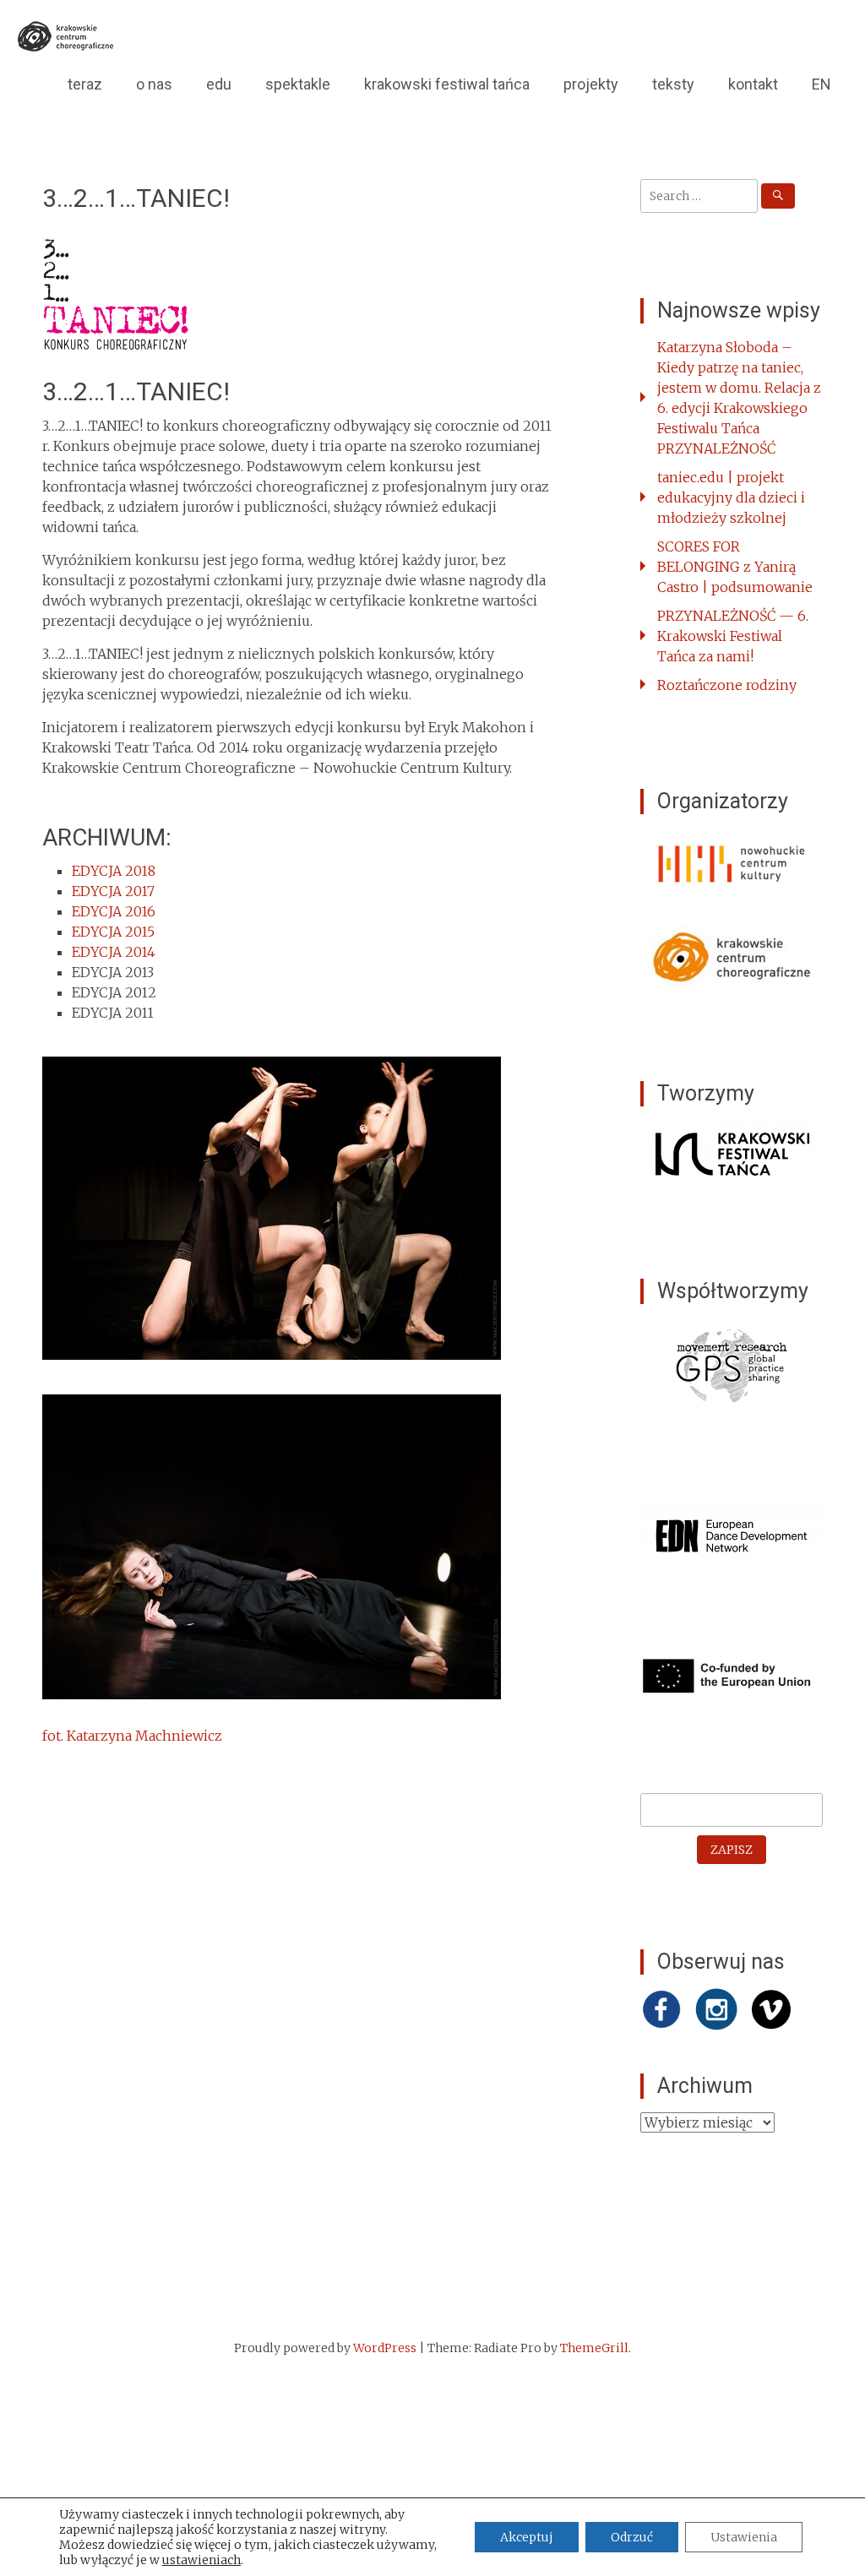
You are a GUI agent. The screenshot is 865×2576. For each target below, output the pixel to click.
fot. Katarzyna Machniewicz (132, 1736)
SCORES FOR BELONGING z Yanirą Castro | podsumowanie (735, 567)
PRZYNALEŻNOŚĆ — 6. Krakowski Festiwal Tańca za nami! (733, 636)
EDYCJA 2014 (114, 952)
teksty (673, 84)
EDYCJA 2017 (113, 891)
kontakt (753, 84)
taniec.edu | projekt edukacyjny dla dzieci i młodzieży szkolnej (731, 497)
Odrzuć (632, 2537)
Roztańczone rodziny (727, 685)
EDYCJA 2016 (114, 911)
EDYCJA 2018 (114, 871)
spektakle (298, 84)
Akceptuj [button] (527, 2537)
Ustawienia (744, 2537)
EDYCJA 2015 (113, 932)
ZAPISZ (732, 1850)
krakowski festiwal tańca (447, 84)
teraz (85, 84)
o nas (154, 84)
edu (219, 84)
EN (821, 84)
